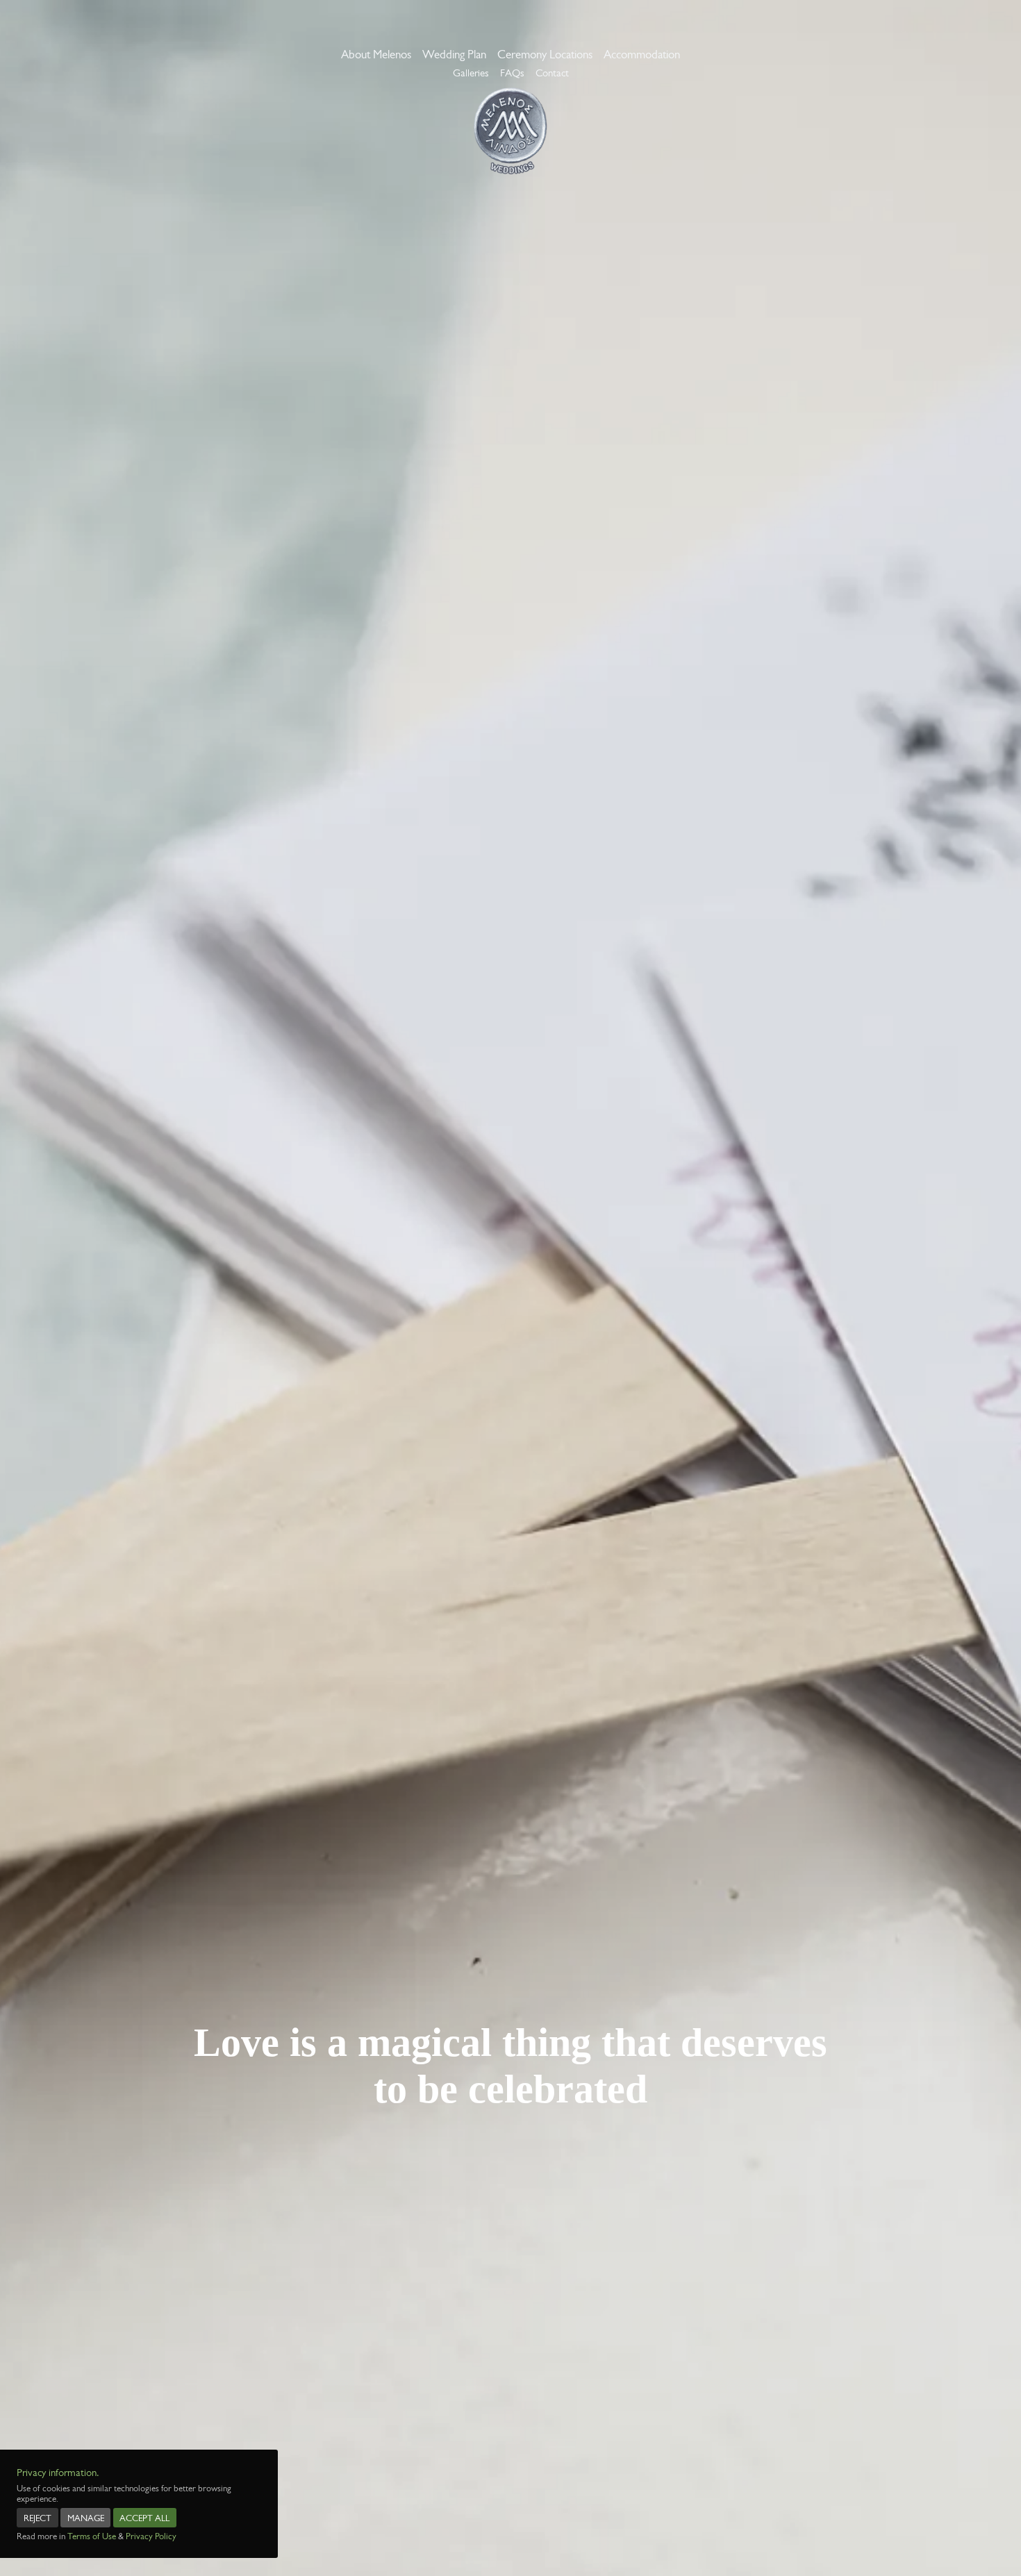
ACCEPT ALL (144, 2518)
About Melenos (376, 54)
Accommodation (642, 54)
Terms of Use (92, 2536)
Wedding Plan (454, 54)
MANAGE (86, 2518)
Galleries (471, 73)
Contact (552, 73)
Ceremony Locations (545, 54)
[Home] (511, 131)
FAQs (512, 73)
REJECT (38, 2518)
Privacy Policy (151, 2536)
